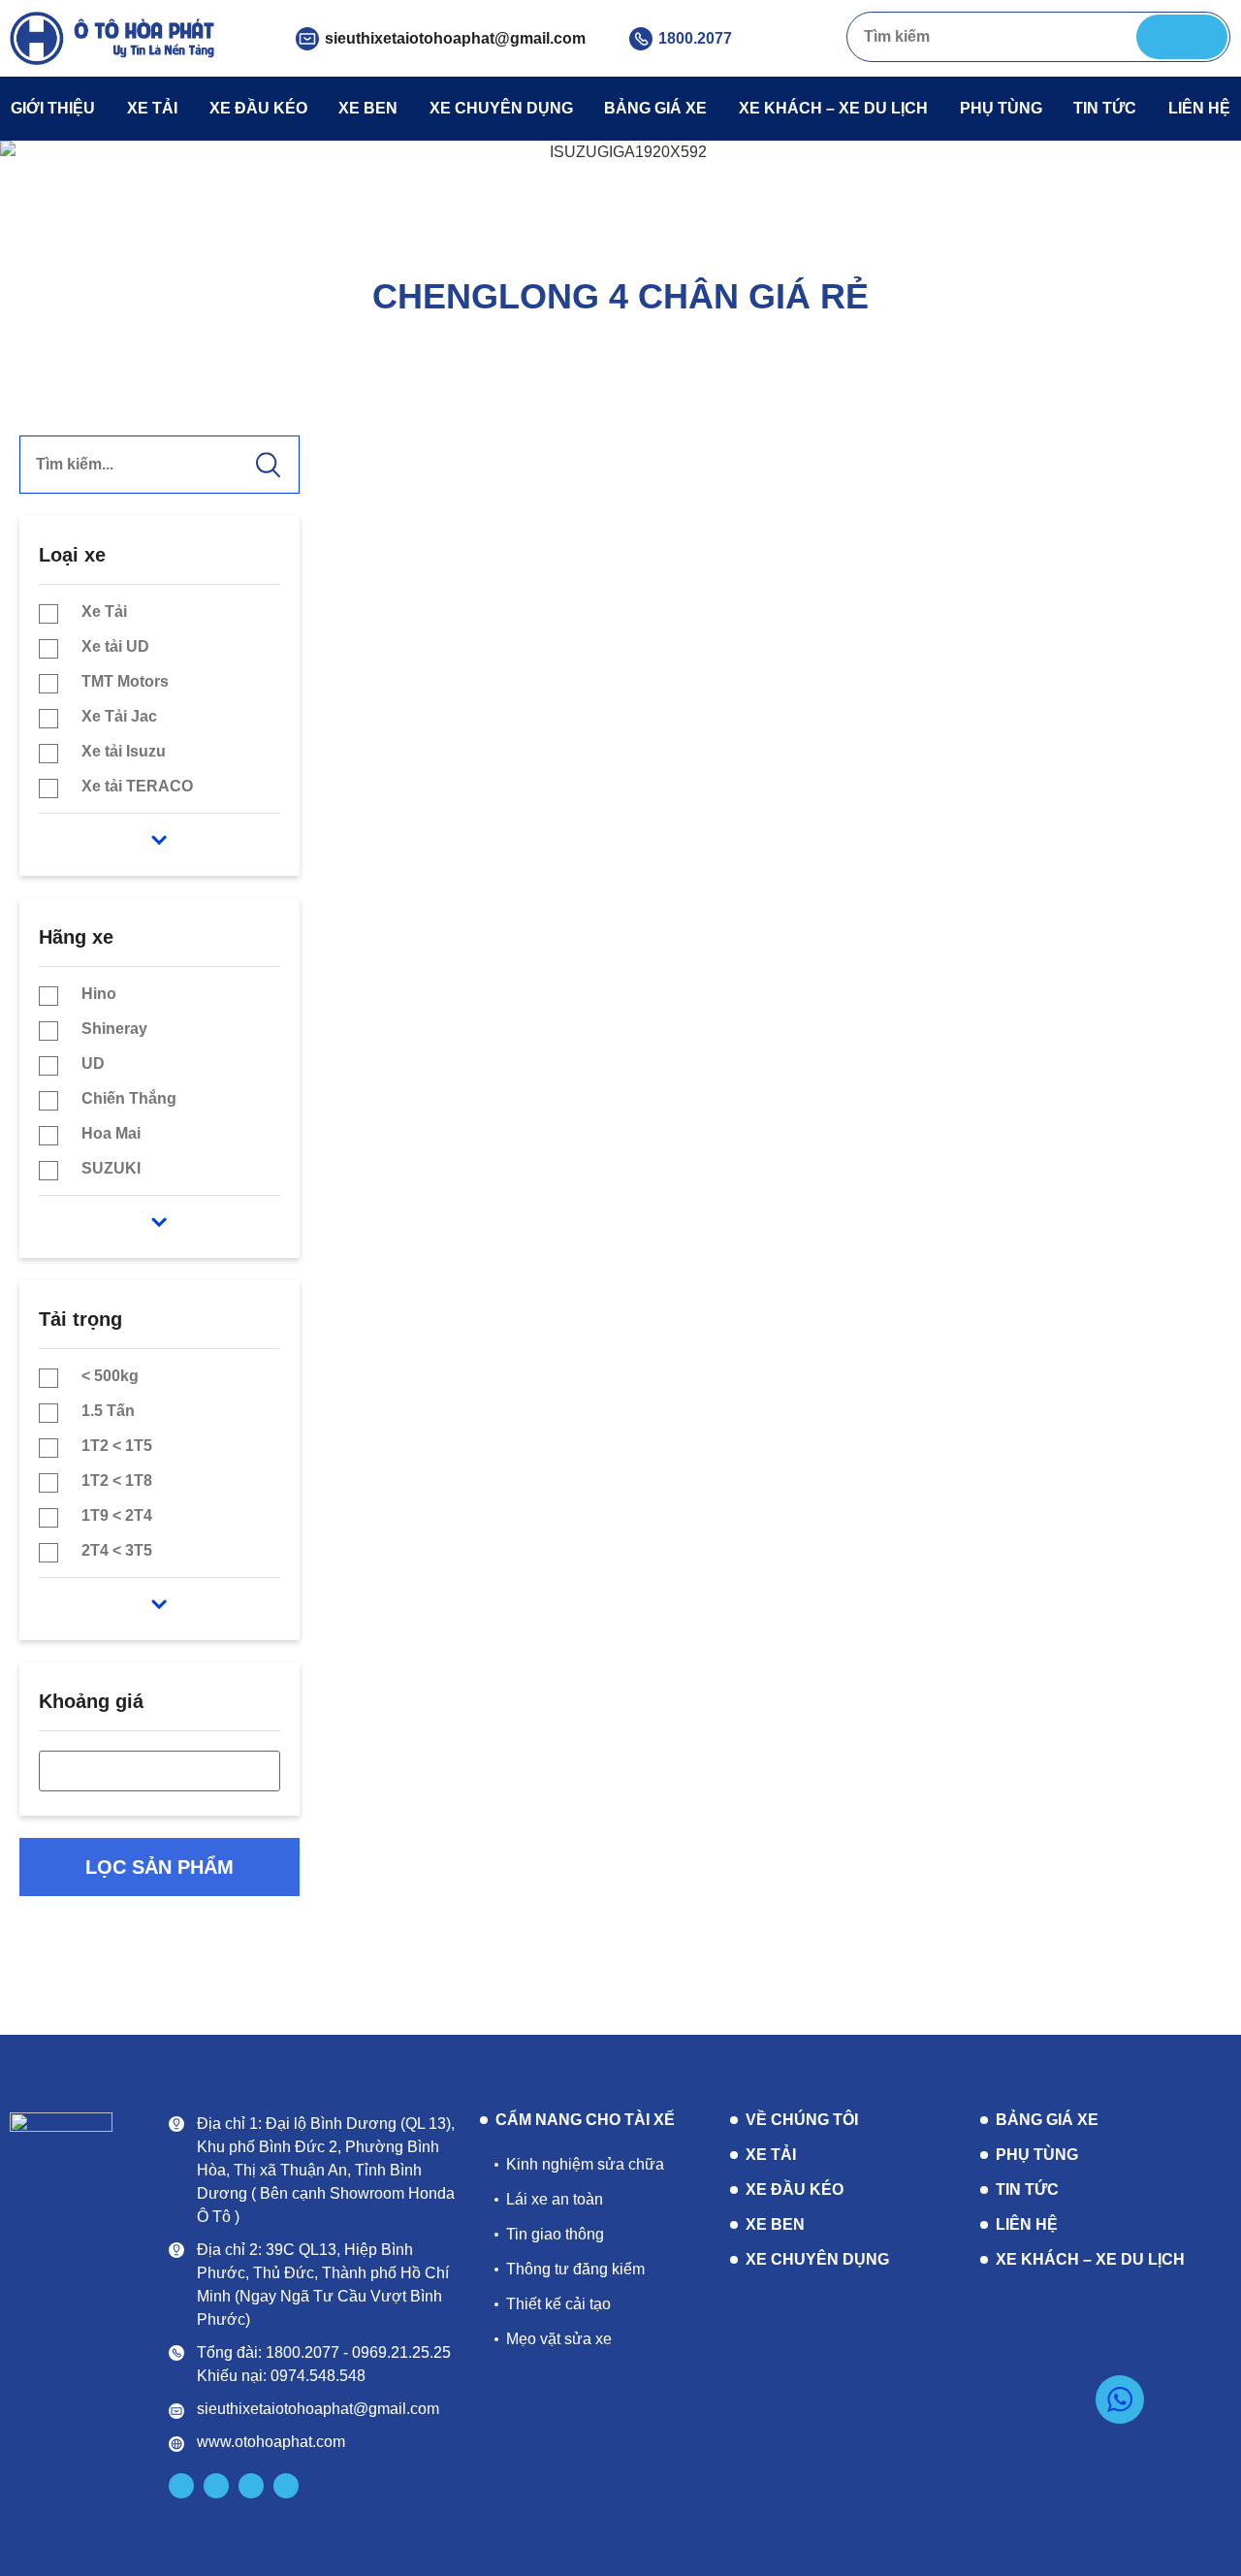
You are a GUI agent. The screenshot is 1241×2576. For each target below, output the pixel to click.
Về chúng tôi (802, 2120)
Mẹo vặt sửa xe (559, 2339)
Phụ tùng (1001, 108)
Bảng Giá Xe (655, 108)
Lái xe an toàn (555, 2199)
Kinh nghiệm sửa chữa (585, 2164)
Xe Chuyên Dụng (501, 108)
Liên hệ (1199, 108)
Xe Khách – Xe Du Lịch (833, 108)
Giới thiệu (53, 108)
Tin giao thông (555, 2234)
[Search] (1182, 37)
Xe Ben (368, 108)
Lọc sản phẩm (159, 1867)
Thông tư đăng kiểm (575, 2269)
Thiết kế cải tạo (558, 2304)
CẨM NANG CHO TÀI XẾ (585, 2120)
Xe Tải (152, 108)
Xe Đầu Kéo (258, 108)
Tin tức (1105, 108)
